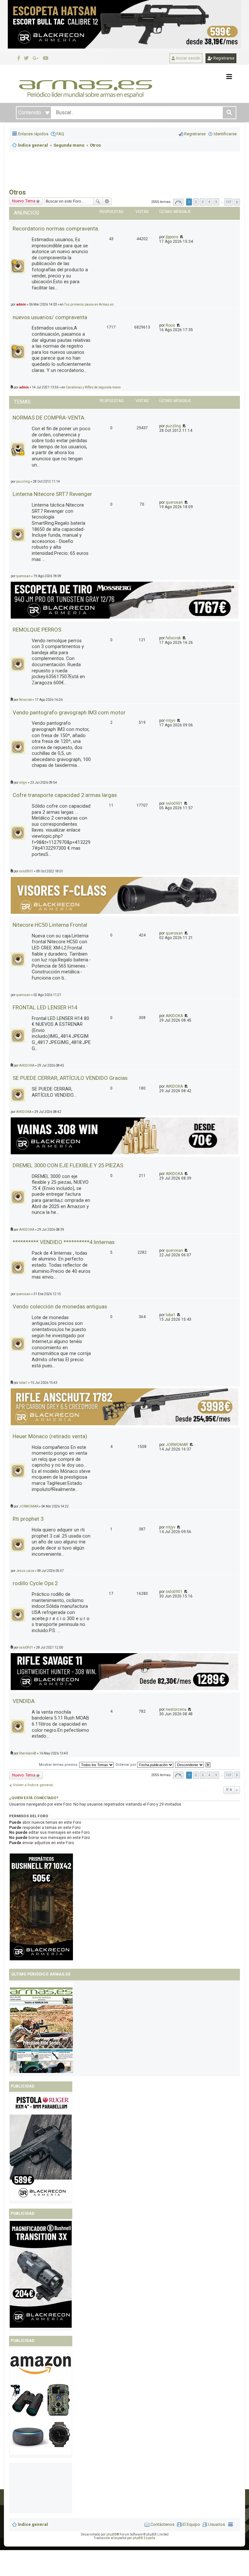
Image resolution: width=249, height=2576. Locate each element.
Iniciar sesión (188, 58)
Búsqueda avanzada (107, 201)
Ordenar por (126, 1765)
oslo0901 (174, 803)
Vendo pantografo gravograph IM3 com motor (69, 712)
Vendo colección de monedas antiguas (60, 1306)
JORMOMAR (177, 1445)
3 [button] (203, 202)
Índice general (33, 2524)
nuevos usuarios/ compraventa (50, 317)
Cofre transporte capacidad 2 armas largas (65, 795)
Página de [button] (178, 202)
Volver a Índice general (33, 1785)
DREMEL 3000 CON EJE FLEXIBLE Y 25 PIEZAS (68, 1165)
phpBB (112, 2534)
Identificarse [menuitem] (225, 134)
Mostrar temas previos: (59, 1765)
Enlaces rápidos (33, 134)
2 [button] (196, 202)
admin (21, 304)
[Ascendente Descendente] (190, 1765)
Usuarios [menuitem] (217, 2524)
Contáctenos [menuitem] (162, 2524)
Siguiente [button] (237, 202)
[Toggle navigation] (229, 77)
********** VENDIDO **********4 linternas (64, 1242)
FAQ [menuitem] (60, 134)
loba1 (171, 1315)
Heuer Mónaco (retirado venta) (50, 1436)
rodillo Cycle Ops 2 (35, 1583)
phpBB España (144, 2538)
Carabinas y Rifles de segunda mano (93, 387)
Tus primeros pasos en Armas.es (89, 304)
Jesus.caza (25, 1571)
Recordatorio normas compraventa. (56, 229)
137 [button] (229, 202)
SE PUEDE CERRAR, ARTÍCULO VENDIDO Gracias (70, 1078)
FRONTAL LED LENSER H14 (45, 1007)
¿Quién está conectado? (34, 1798)
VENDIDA (24, 1701)
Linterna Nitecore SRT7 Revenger (52, 494)
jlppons (172, 237)
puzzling (173, 426)
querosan (174, 502)
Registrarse (223, 58)
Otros (18, 192)
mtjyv (171, 721)
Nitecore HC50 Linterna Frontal (50, 925)
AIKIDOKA (174, 1016)
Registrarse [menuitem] (195, 134)
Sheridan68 (28, 1753)
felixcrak (173, 638)
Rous (170, 325)
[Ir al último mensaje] (181, 237)
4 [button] (209, 202)
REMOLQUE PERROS (37, 630)
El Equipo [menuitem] (191, 2524)
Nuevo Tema (24, 201)
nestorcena (176, 1709)
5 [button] (216, 202)
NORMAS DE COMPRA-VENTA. (49, 418)
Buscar (98, 201)
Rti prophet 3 (28, 1519)
